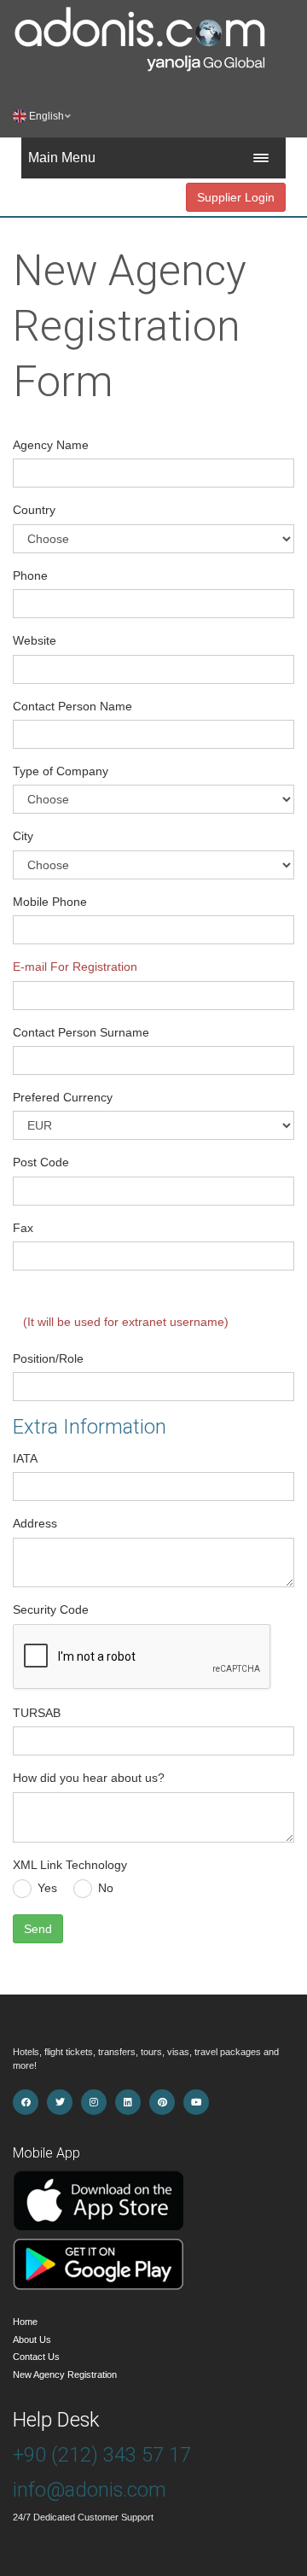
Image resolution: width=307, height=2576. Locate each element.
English (50, 116)
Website (35, 640)
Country (34, 510)
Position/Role (48, 1358)
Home (25, 2322)
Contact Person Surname (81, 1032)
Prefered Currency (63, 1097)
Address (35, 1523)
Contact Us (36, 2357)
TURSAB (37, 1713)
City (23, 836)
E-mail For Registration (75, 967)
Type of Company (61, 771)
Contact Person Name (72, 706)
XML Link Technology (70, 1865)
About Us (32, 2339)
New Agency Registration (65, 2374)
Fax (23, 1228)
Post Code (41, 1162)
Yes (47, 1888)
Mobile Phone (50, 902)
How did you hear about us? (89, 1778)
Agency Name (51, 445)
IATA (25, 1458)
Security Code (51, 1609)
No (106, 1888)
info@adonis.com (90, 2490)
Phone (30, 575)
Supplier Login (236, 197)
